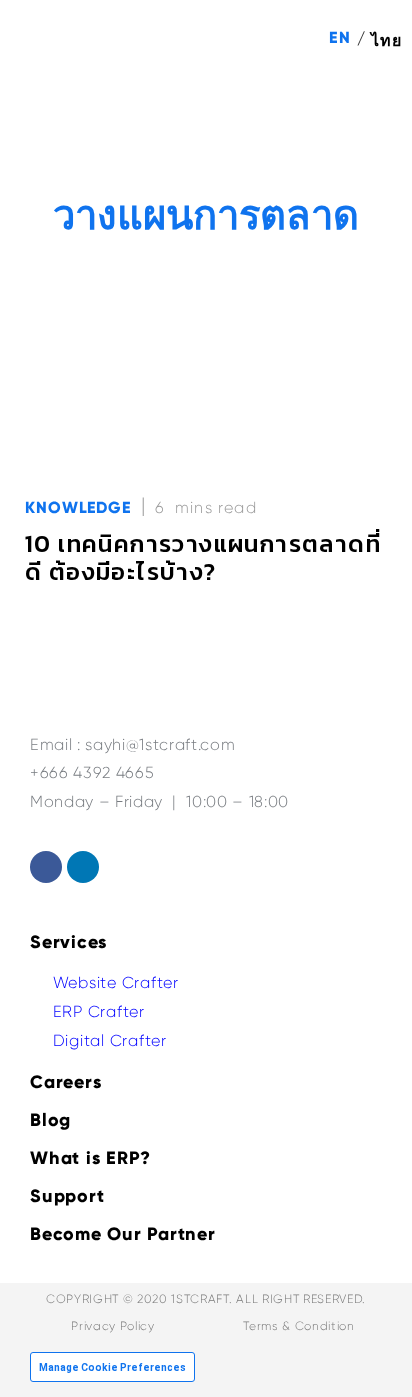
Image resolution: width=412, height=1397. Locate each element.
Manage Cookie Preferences (112, 1367)
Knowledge (78, 507)
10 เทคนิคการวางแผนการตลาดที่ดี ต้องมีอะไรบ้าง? (203, 557)
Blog (50, 1120)
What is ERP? (90, 1158)
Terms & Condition (298, 1326)
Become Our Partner (123, 1234)
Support (67, 1196)
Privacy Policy (112, 1326)
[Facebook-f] (46, 867)
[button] (373, 111)
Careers (65, 1082)
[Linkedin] (83, 867)
